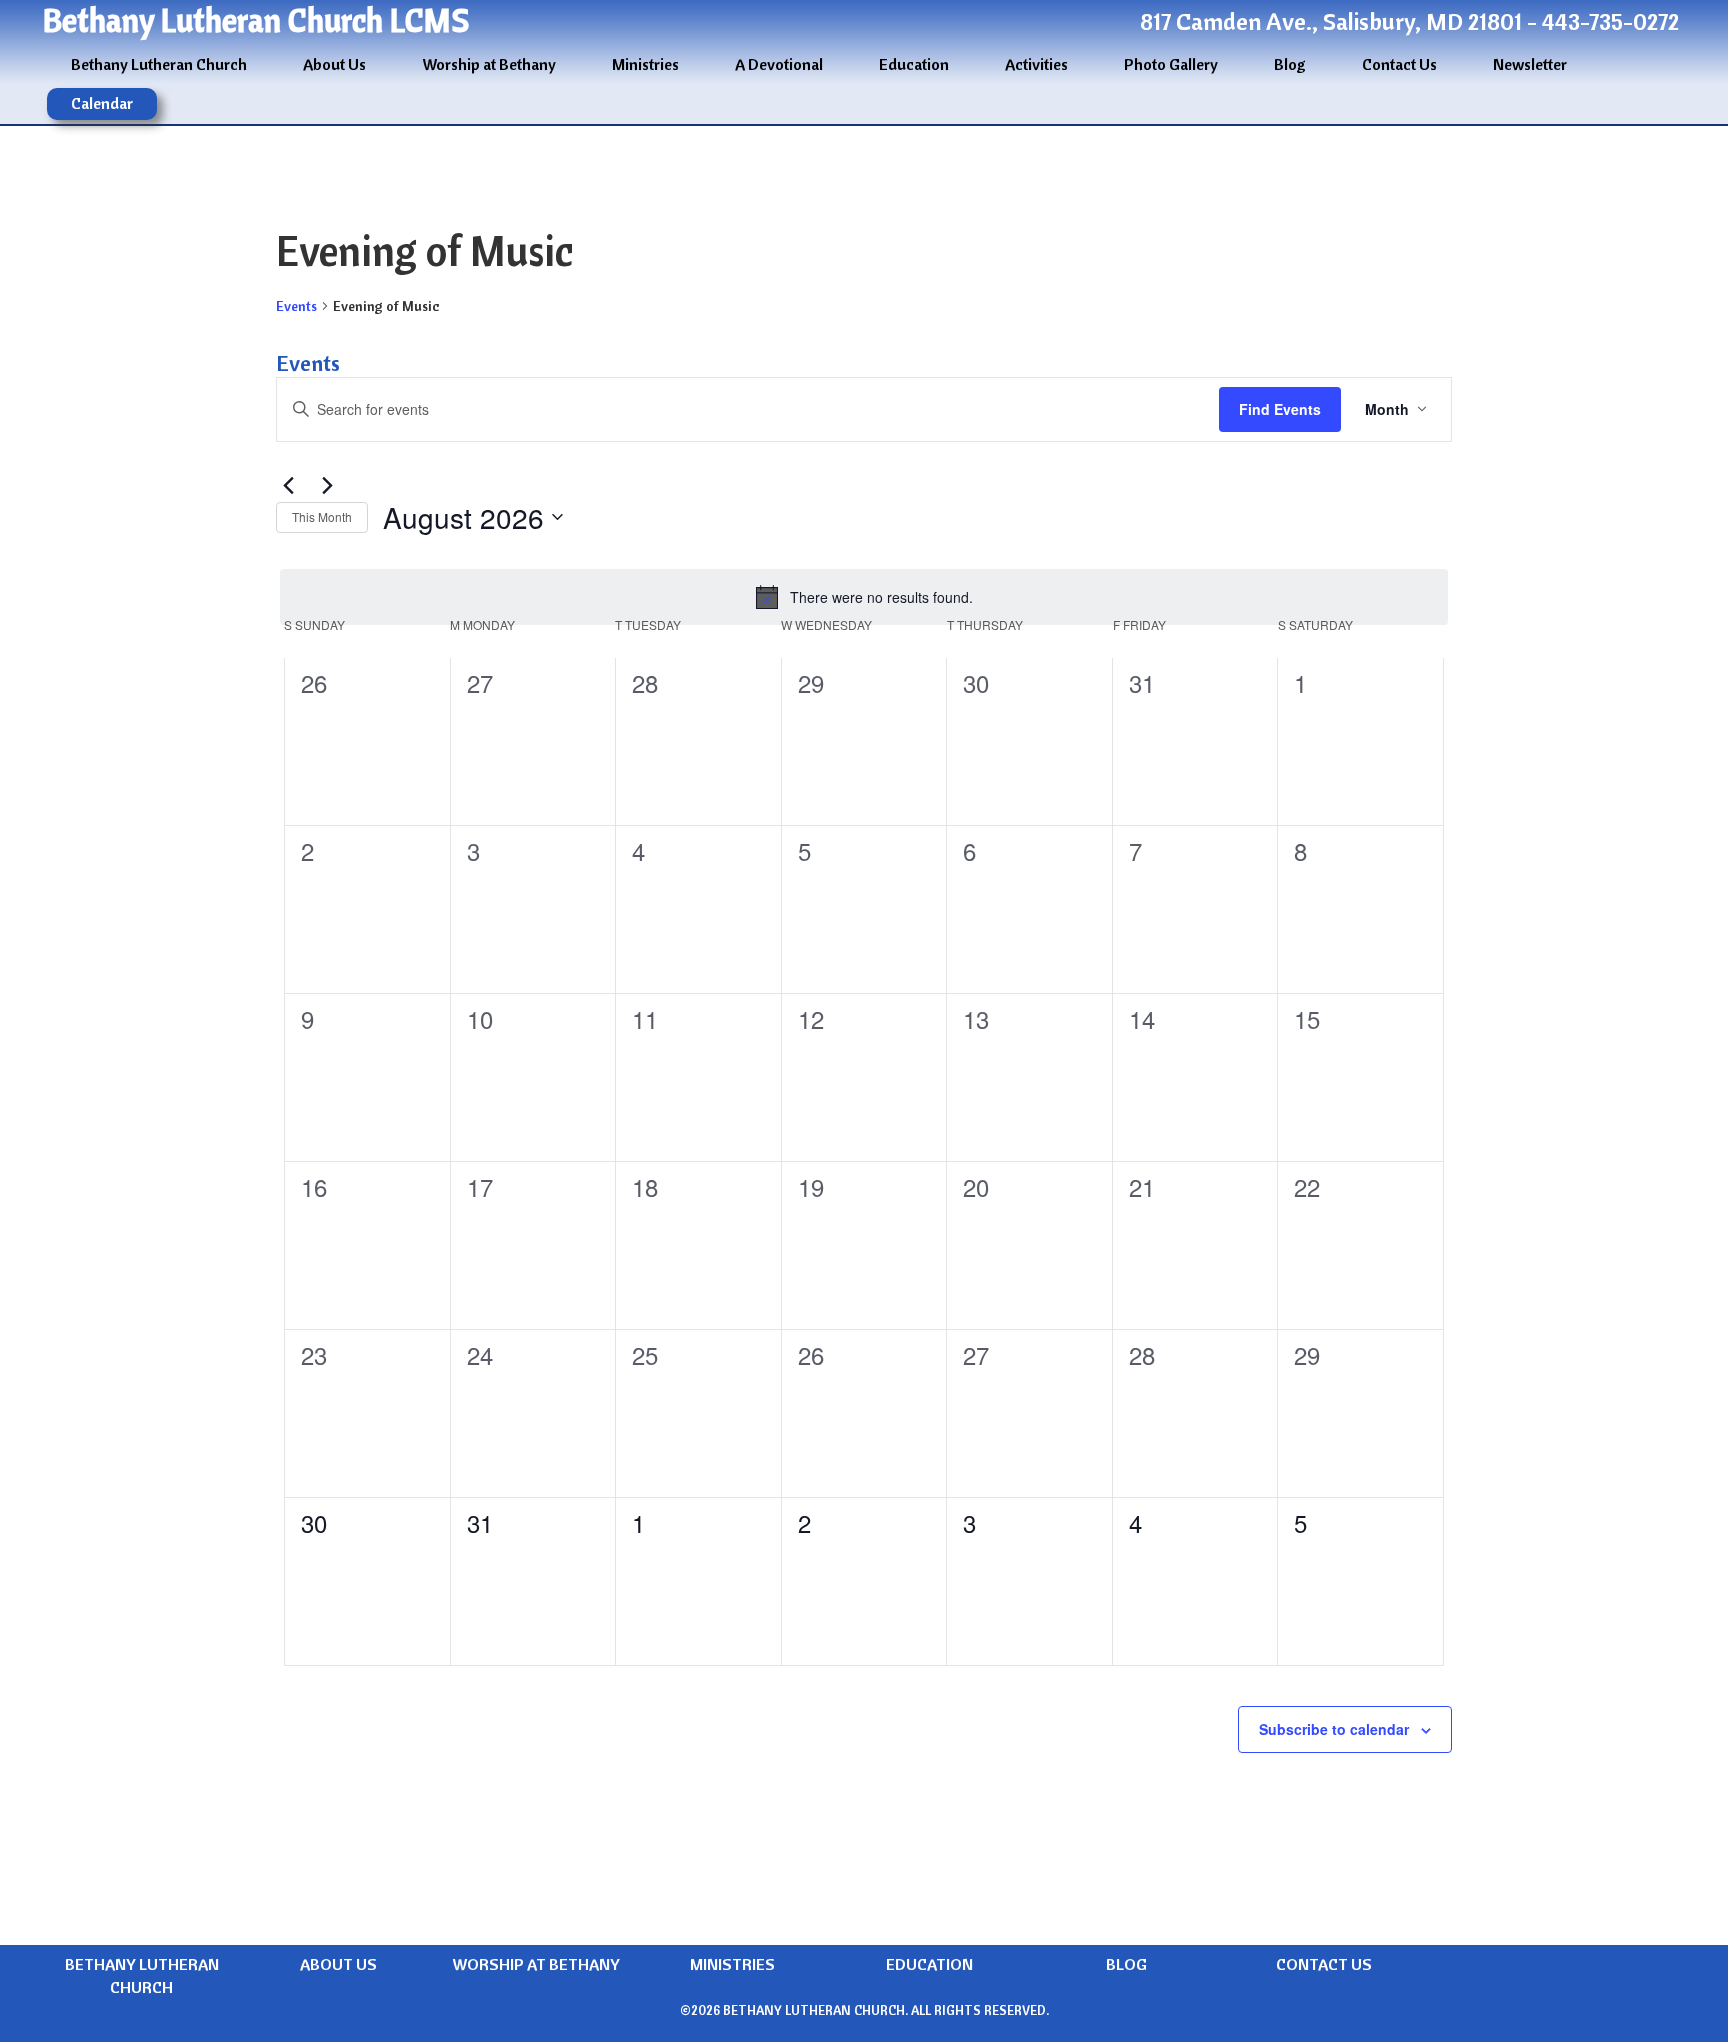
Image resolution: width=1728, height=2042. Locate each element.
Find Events (1280, 409)
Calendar (102, 103)
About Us (334, 64)
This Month (322, 516)
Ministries (645, 64)
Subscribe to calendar (1334, 1729)
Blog (1290, 64)
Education (914, 64)
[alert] (864, 597)
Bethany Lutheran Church (159, 64)
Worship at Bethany (489, 64)
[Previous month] (288, 486)
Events (296, 306)
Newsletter (1530, 64)
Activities (1036, 64)
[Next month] (327, 486)
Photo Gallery (1171, 64)
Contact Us (1399, 64)
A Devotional (779, 64)
